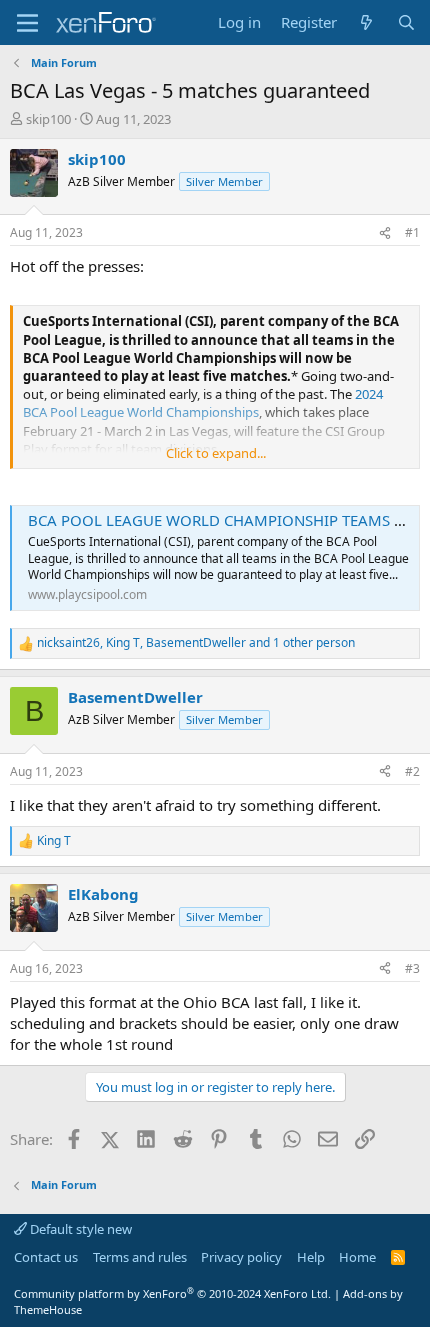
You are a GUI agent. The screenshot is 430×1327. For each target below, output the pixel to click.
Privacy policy (241, 1257)
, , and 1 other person (196, 643)
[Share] (385, 233)
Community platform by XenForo (172, 1293)
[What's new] (366, 22)
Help (311, 1257)
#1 (412, 232)
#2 (412, 771)
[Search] (406, 22)
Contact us (46, 1257)
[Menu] (27, 23)
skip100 (48, 119)
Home (357, 1257)
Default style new (79, 1229)
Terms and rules (140, 1257)
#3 (412, 968)
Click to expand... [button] (216, 453)
